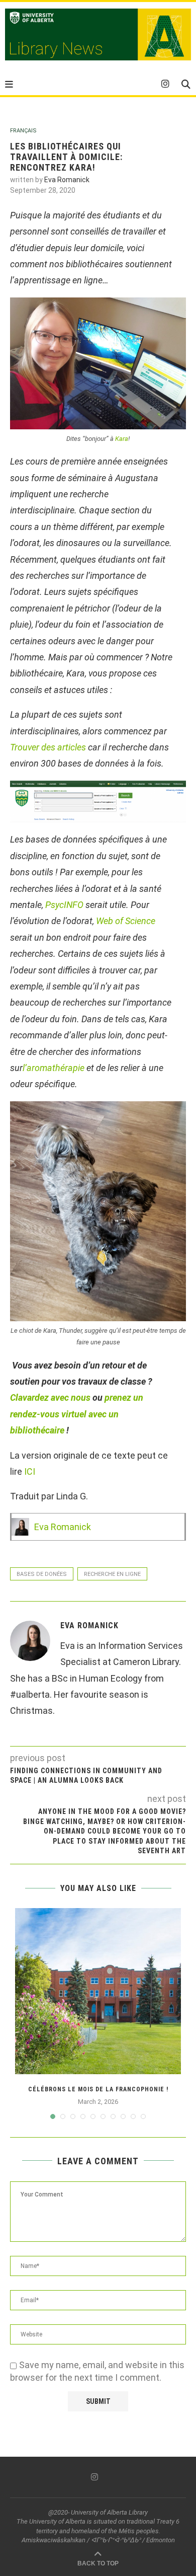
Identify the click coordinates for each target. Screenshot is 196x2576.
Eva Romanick (67, 180)
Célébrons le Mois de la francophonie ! (98, 2089)
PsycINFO (64, 905)
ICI (30, 1471)
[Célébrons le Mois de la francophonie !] (98, 1991)
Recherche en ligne (112, 1574)
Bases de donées (42, 1574)
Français (23, 131)
